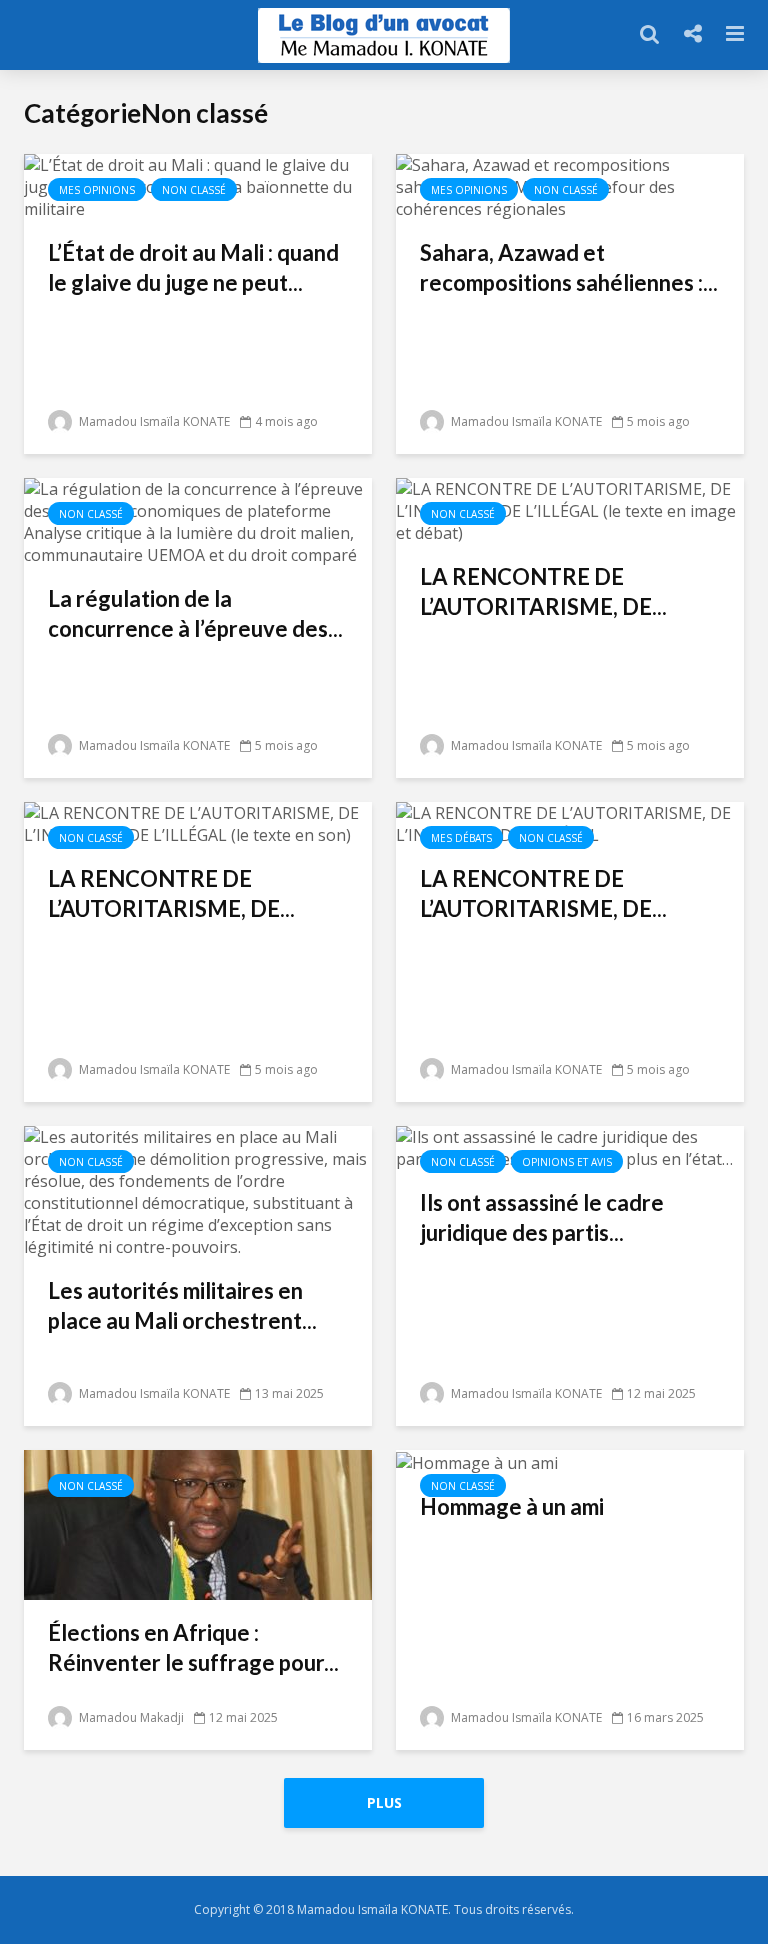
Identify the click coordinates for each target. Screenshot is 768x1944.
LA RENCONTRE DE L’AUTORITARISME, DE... (543, 591)
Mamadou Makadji (130, 1717)
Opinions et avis (567, 1162)
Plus (384, 1802)
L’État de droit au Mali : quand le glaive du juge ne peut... (193, 267)
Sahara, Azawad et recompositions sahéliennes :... (569, 267)
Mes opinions (97, 190)
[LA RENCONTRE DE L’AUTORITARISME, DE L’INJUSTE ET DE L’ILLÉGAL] (570, 822)
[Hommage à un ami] (477, 1461)
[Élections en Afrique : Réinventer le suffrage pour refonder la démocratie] (198, 1523)
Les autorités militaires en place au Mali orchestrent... (182, 1305)
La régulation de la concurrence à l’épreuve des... (195, 613)
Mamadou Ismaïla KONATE (153, 421)
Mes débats (461, 838)
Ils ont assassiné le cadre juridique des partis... (542, 1217)
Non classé (194, 190)
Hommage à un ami (512, 1506)
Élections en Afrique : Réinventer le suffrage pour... (193, 1647)
